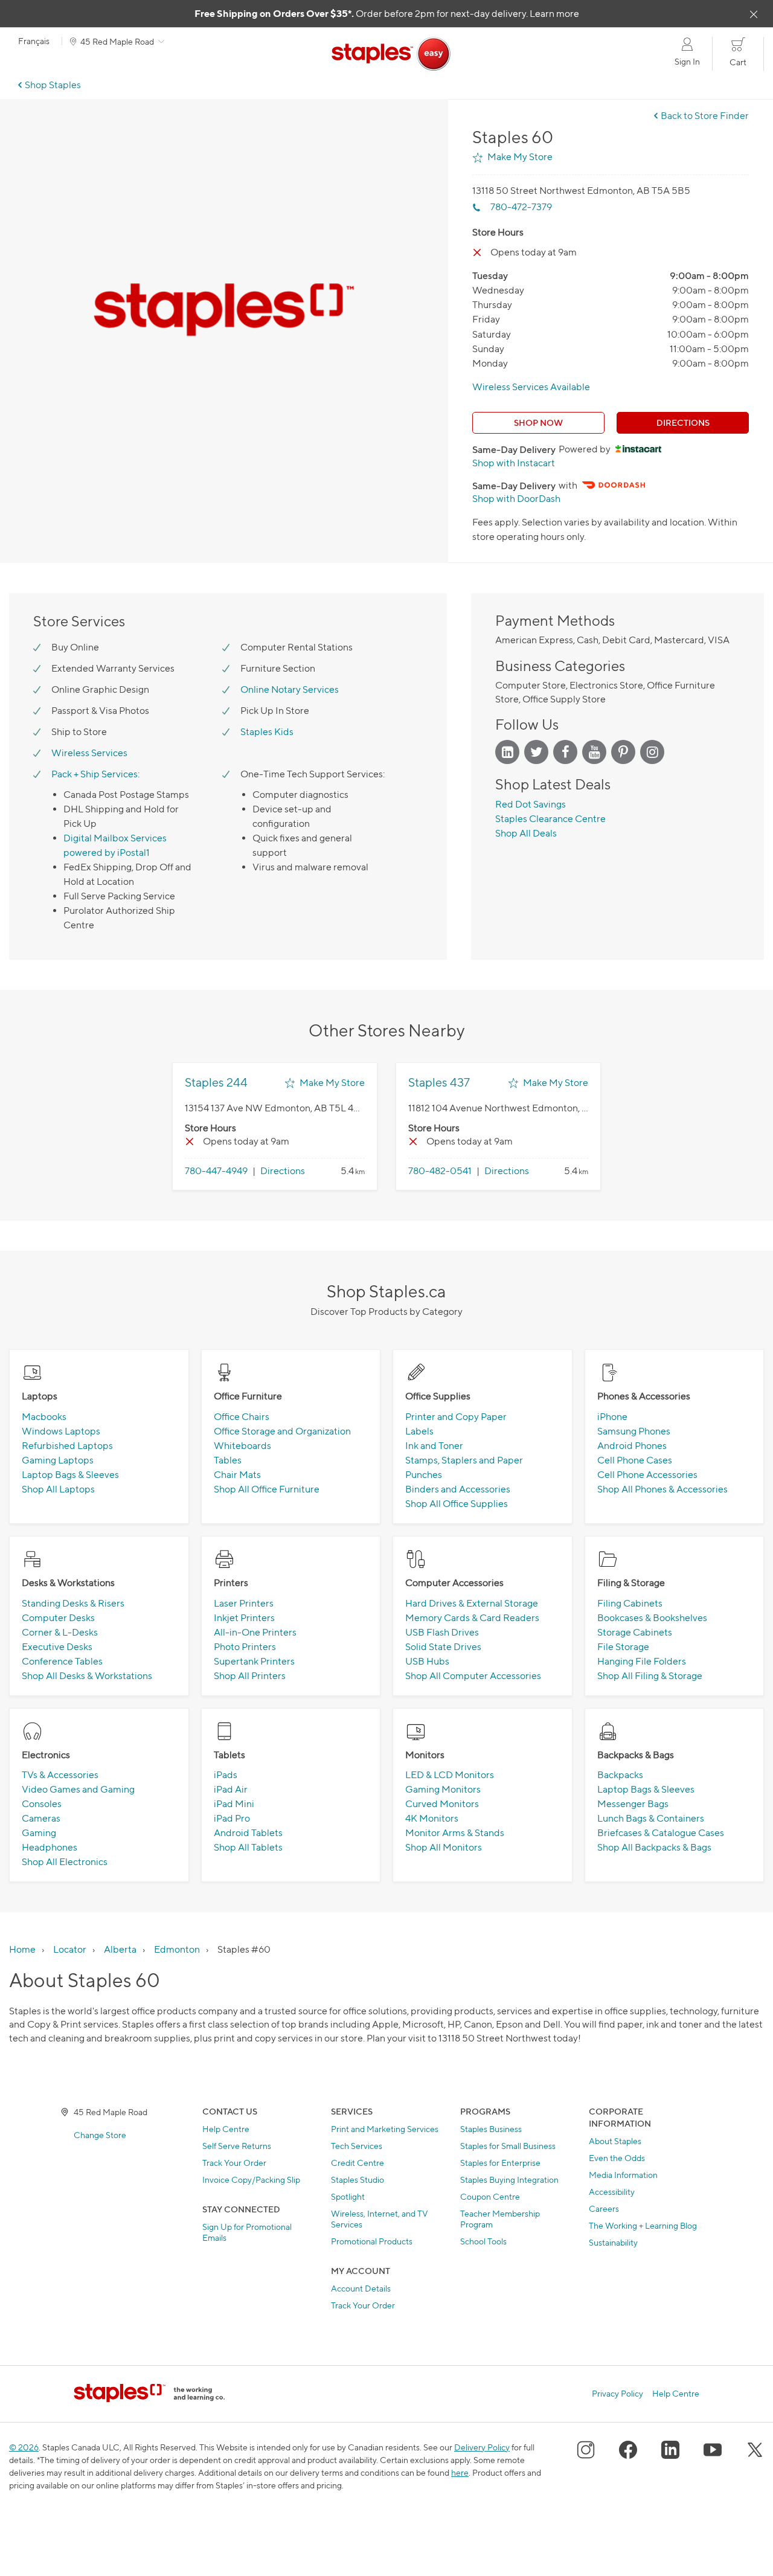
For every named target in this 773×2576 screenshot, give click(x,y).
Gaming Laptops (58, 1460)
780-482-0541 (440, 1171)
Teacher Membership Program (500, 2219)
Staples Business (491, 2129)
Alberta (120, 1949)
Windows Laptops (61, 1431)
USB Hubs (427, 1661)
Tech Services (357, 2146)
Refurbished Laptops (67, 1446)
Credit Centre (358, 2163)
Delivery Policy (482, 2447)
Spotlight (348, 2196)
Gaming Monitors (443, 1789)
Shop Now (538, 422)
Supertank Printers (254, 1661)
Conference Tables (62, 1661)
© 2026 (24, 2447)
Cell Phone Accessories (647, 1475)
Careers (604, 2208)
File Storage (623, 1647)
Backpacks (620, 1775)
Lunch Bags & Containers (651, 1818)
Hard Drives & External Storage (472, 1603)
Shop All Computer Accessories (473, 1676)
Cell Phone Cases (635, 1460)
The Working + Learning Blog (643, 2225)
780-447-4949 (216, 1171)
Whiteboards (242, 1446)
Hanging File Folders (642, 1661)
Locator (70, 1949)
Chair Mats (237, 1475)
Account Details (361, 2288)
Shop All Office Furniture (267, 1489)
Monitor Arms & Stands (455, 1833)
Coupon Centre (490, 2196)
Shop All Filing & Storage (650, 1676)
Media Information (623, 2175)
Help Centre (226, 2129)
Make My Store (520, 157)
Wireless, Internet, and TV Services (380, 2219)
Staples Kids (267, 732)
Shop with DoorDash (516, 499)
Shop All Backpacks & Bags (654, 1847)
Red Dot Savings (531, 804)
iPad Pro (232, 1818)
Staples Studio (358, 2179)
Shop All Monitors (444, 1847)
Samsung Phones (634, 1431)
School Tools (483, 2241)
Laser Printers (244, 1603)
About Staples (615, 2141)
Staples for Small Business (508, 2146)
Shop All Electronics (65, 1862)
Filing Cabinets (630, 1603)
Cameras (41, 1818)
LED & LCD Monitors (450, 1775)
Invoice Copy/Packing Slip (251, 2179)
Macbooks (44, 1417)
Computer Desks (58, 1618)
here (460, 2472)
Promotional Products (372, 2241)
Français (34, 41)
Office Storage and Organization (282, 1431)
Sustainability (613, 2242)
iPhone (612, 1417)
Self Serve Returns (237, 2146)
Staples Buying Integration (509, 2179)
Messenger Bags (633, 1804)
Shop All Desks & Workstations (87, 1676)
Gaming (39, 1833)
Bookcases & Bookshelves (652, 1618)
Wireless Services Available (531, 387)
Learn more (554, 14)
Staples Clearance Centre (550, 819)
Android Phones (632, 1446)
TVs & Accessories (60, 1775)
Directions (683, 422)
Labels (419, 1431)
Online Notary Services (290, 689)
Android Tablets (248, 1833)
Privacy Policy (617, 2394)
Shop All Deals (526, 833)
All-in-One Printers (255, 1632)
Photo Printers (245, 1647)
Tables (228, 1460)
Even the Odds (617, 2158)
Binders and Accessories (458, 1489)
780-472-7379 (521, 207)
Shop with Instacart (514, 463)
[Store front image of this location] (224, 310)
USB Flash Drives (442, 1632)
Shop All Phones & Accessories (662, 1489)
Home (22, 1949)
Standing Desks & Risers (73, 1603)
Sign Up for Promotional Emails (247, 2232)
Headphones (50, 1847)
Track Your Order (234, 2163)
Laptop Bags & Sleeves (70, 1475)
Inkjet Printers (244, 1618)
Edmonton (177, 1949)
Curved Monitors (442, 1804)
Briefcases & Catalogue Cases (661, 1833)
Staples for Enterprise (500, 2163)
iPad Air (231, 1789)
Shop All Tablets (248, 1847)
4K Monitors (432, 1818)
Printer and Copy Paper (456, 1417)
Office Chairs (242, 1417)
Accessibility (612, 2192)
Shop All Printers (250, 1676)
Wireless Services (89, 753)
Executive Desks (57, 1647)
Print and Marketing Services (385, 2129)
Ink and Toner (434, 1446)
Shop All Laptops (58, 1489)
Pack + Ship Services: (95, 774)
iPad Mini (234, 1804)
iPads (226, 1775)
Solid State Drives (443, 1647)
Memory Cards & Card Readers (472, 1618)
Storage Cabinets (635, 1632)
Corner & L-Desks (60, 1632)
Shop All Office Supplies (457, 1504)
